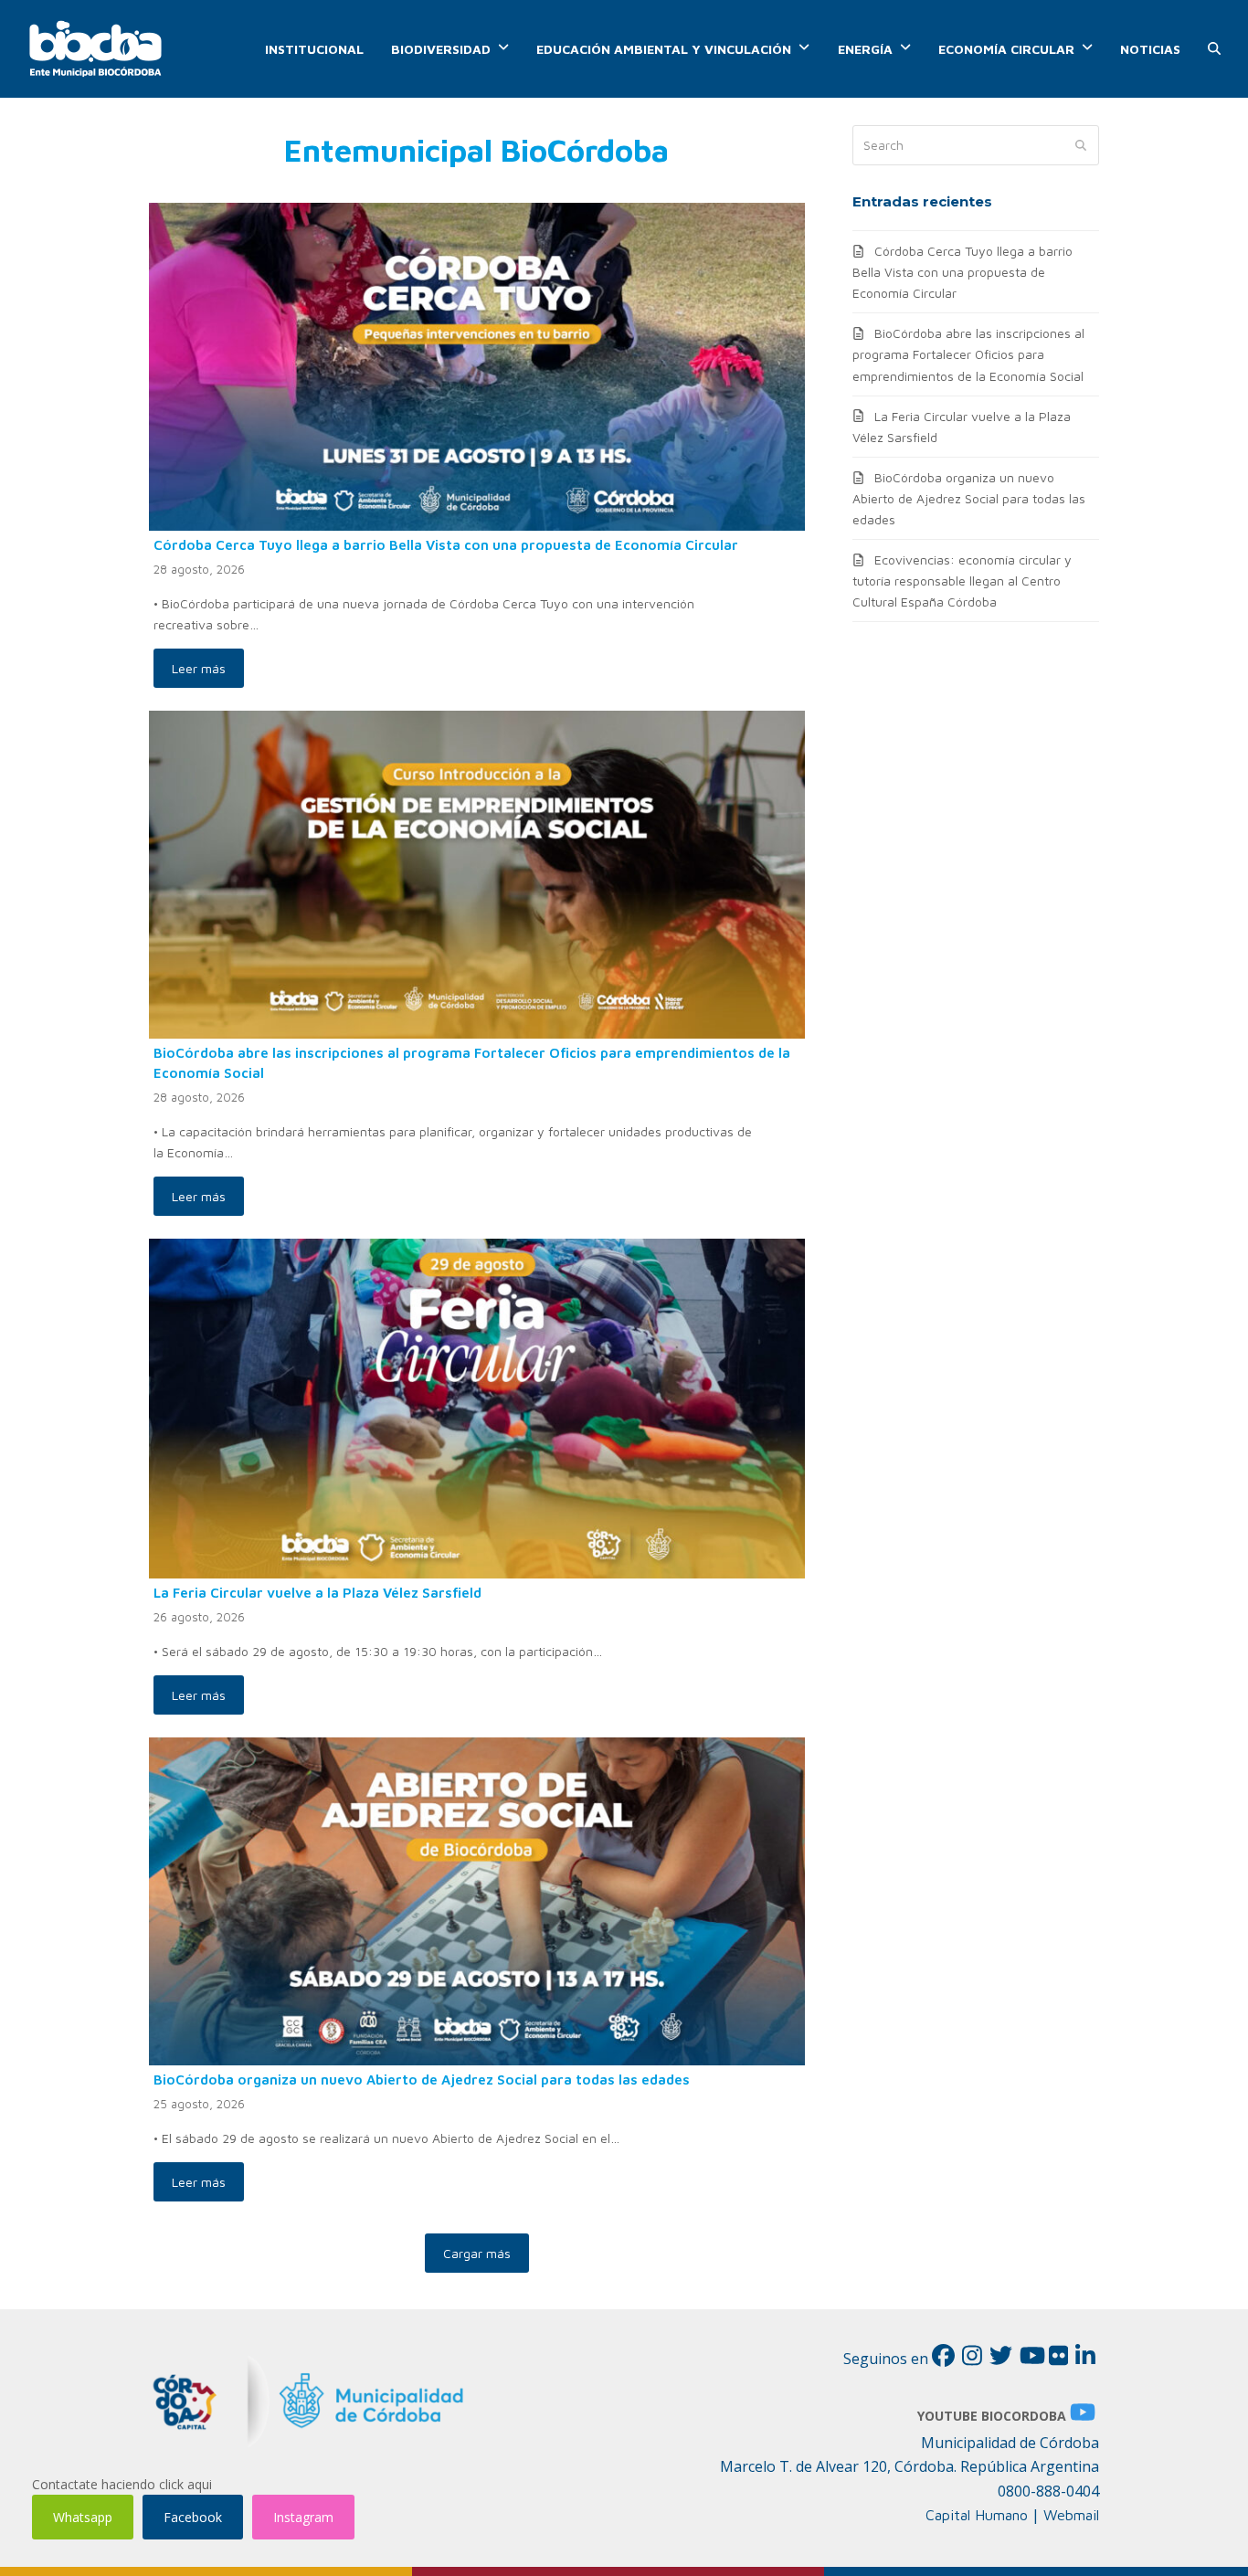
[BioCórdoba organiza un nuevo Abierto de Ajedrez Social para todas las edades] (477, 1900)
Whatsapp (83, 2517)
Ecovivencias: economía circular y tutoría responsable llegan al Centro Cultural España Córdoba (962, 581)
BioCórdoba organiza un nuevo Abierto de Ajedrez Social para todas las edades (422, 2079)
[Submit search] (1081, 145)
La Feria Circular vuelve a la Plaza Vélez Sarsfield (317, 1592)
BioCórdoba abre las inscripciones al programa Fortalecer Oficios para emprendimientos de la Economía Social (968, 354)
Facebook (193, 2517)
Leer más (199, 668)
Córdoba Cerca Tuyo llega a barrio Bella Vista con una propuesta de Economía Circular (446, 544)
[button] (1214, 49)
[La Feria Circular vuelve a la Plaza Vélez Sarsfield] (477, 1407)
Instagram (303, 2517)
